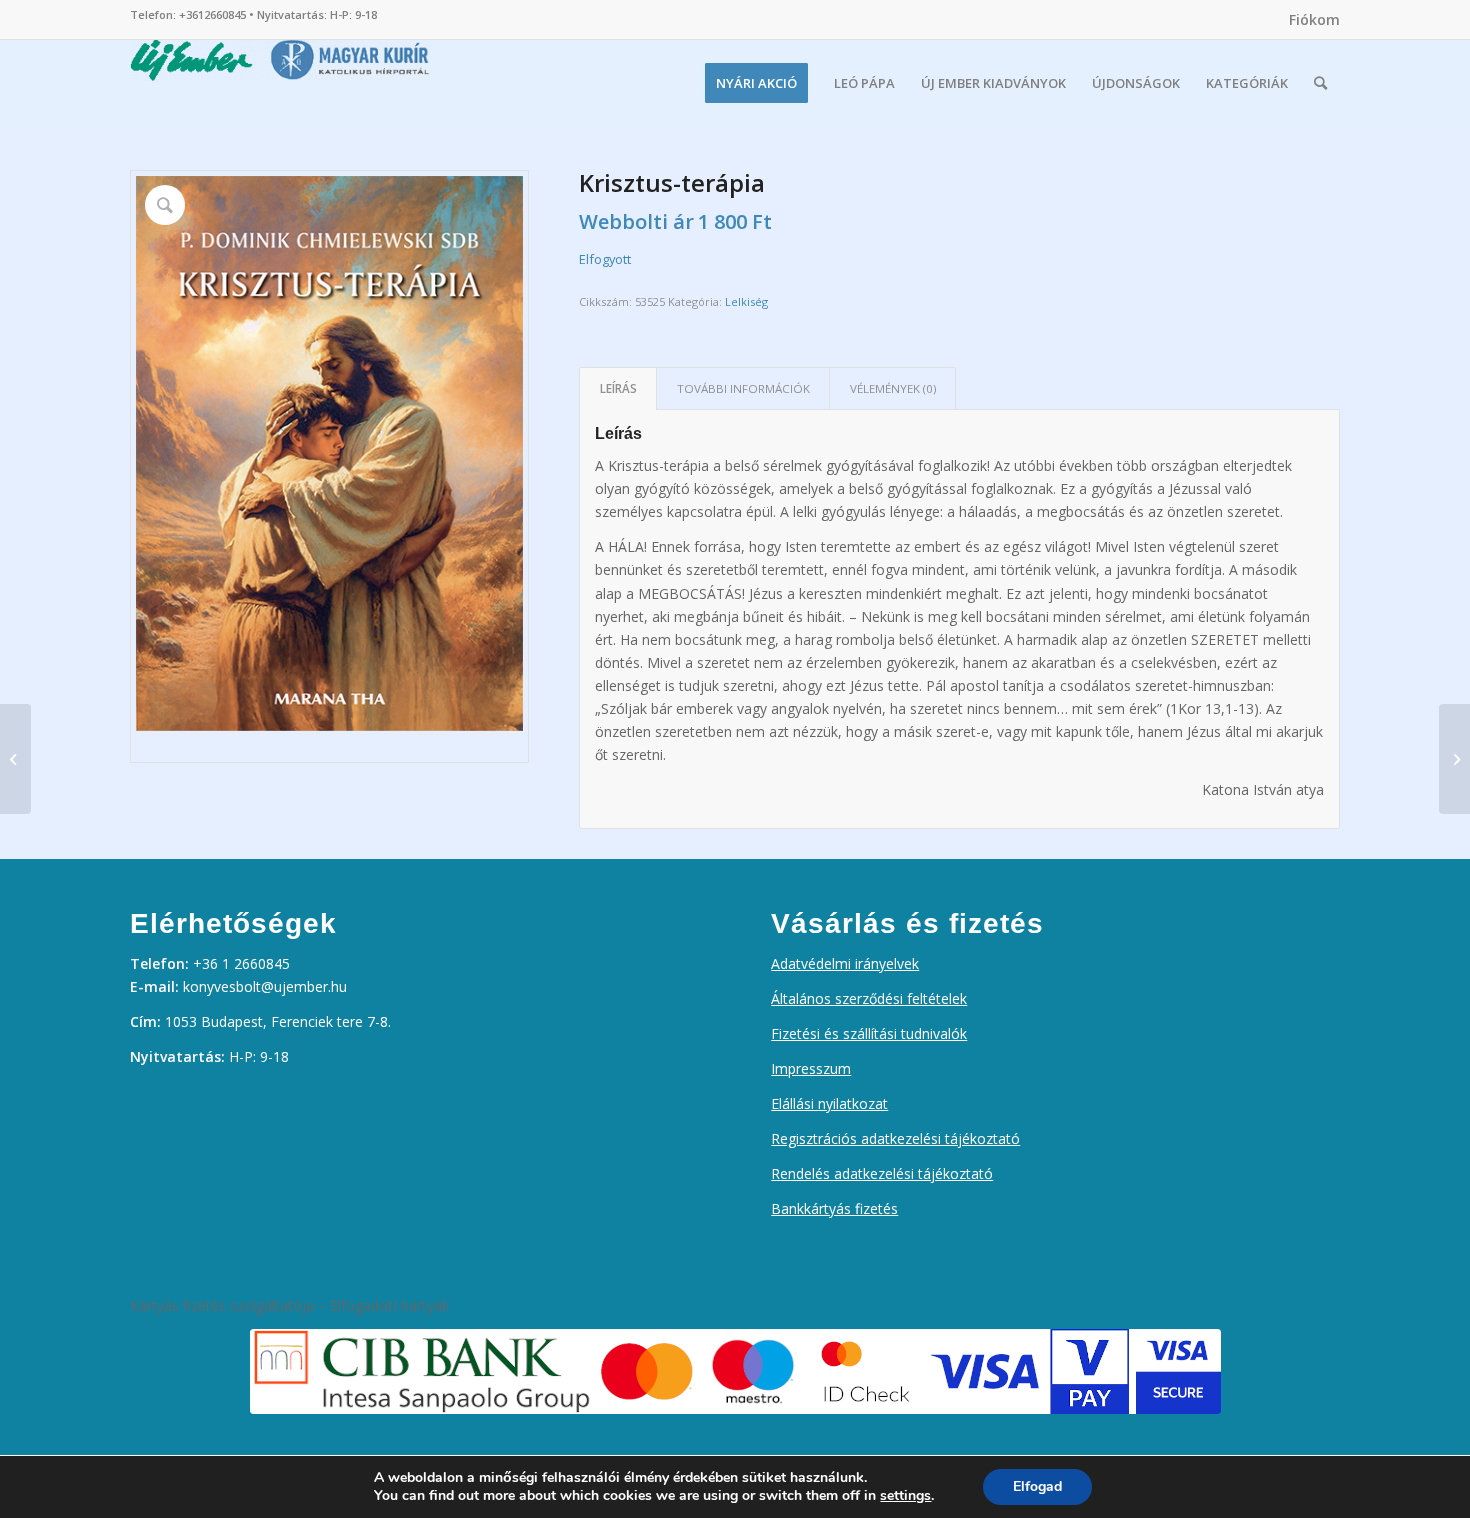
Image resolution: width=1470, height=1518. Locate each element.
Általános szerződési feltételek (869, 998)
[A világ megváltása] (15, 759)
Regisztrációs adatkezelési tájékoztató (895, 1138)
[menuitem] (1309, 20)
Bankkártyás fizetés (834, 1208)
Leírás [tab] (618, 388)
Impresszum (811, 1068)
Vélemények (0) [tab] (893, 388)
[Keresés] (1320, 83)
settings (905, 1496)
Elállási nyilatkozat (829, 1103)
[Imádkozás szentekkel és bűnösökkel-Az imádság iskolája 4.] (1454, 759)
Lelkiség (746, 301)
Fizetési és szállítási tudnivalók (869, 1033)
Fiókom (1314, 19)
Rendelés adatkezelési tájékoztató (882, 1173)
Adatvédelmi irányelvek (845, 963)
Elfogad (1037, 1486)
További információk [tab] (743, 388)
